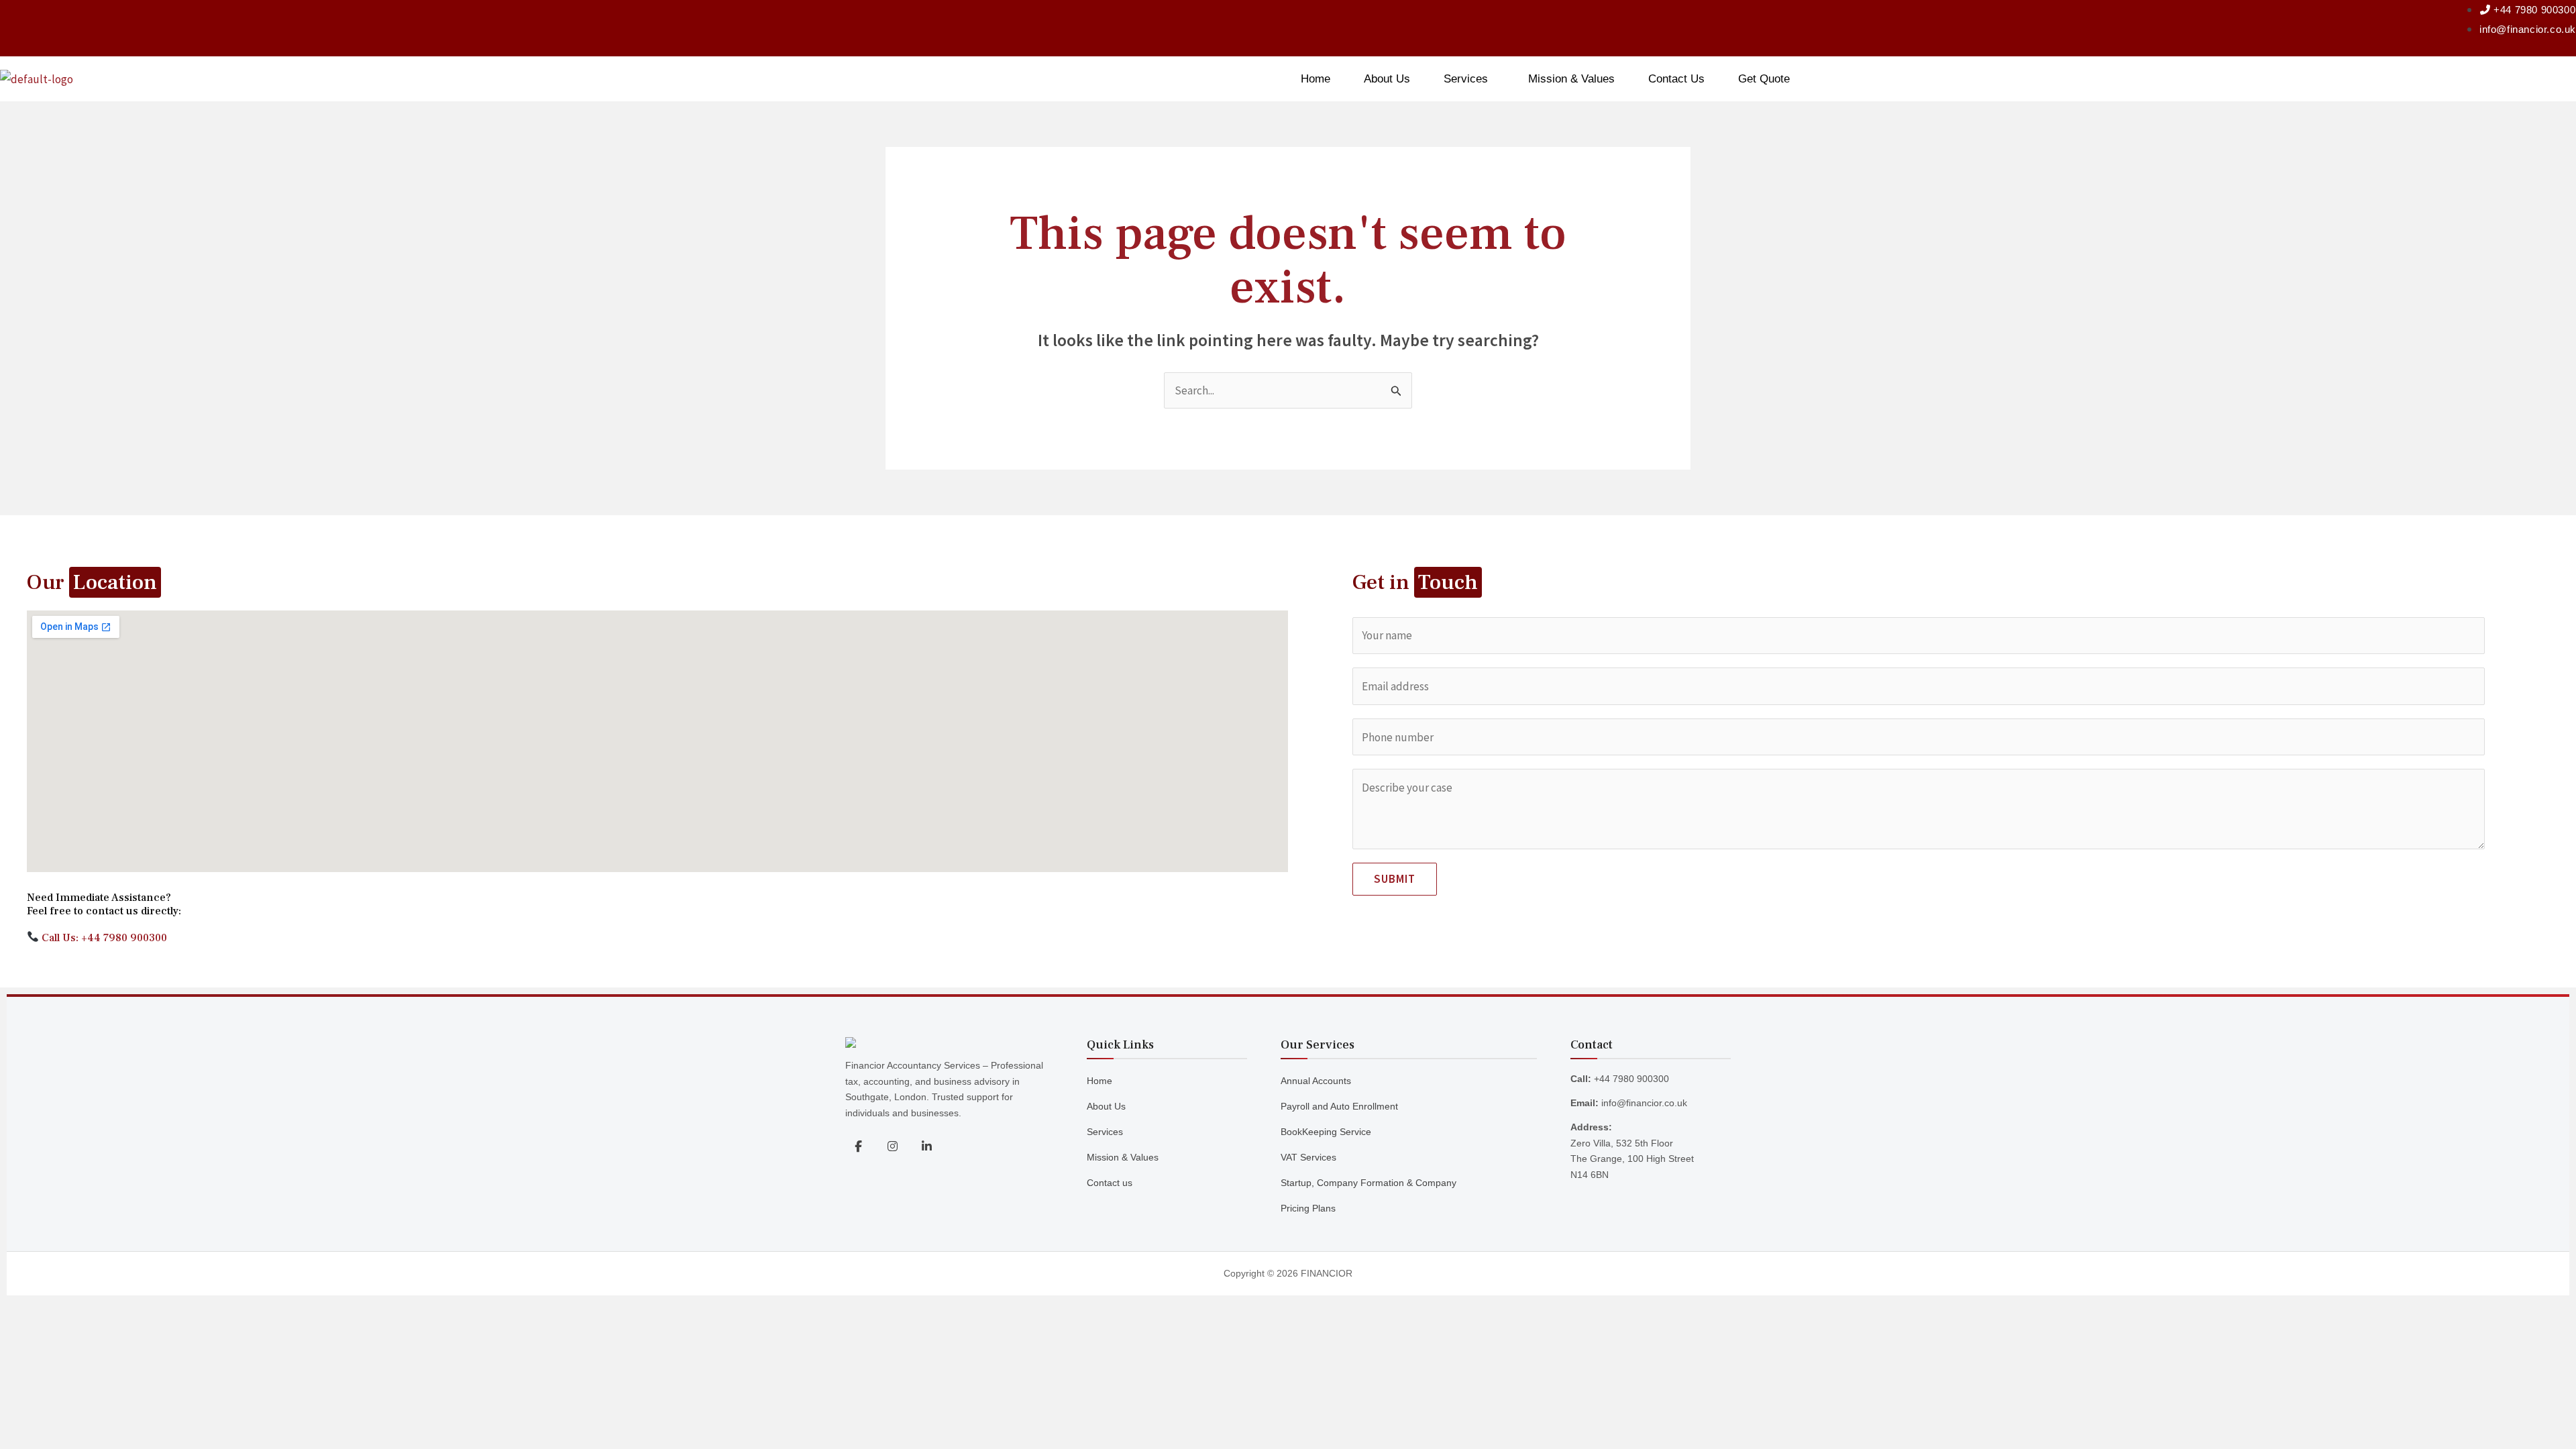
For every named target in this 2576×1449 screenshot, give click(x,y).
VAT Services (1308, 1157)
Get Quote (1764, 79)
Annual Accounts (1316, 1081)
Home (1316, 79)
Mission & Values (1571, 79)
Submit (1395, 879)
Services (1466, 79)
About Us (1387, 79)
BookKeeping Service (1326, 1132)
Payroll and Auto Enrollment (1339, 1106)
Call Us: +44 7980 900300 (103, 938)
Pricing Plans (1308, 1208)
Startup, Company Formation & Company (1368, 1183)
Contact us (1110, 1183)
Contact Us (1676, 79)
